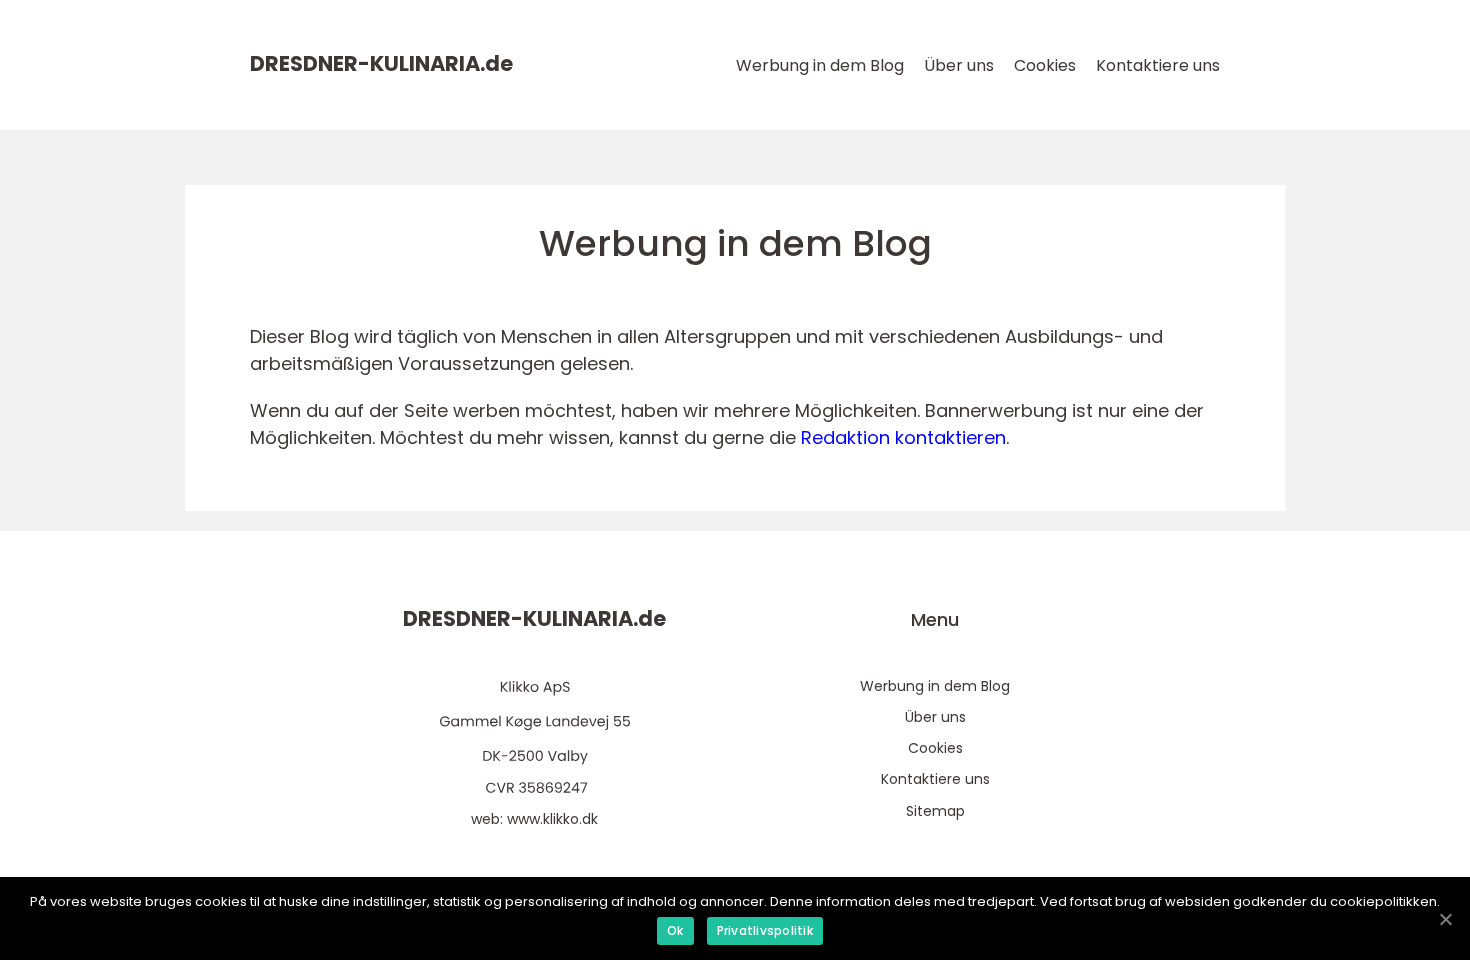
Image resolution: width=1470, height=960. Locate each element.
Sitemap (935, 811)
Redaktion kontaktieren (903, 437)
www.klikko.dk (552, 819)
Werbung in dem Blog (820, 65)
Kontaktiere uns (1158, 65)
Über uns (959, 65)
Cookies (1045, 65)
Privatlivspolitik (765, 930)
